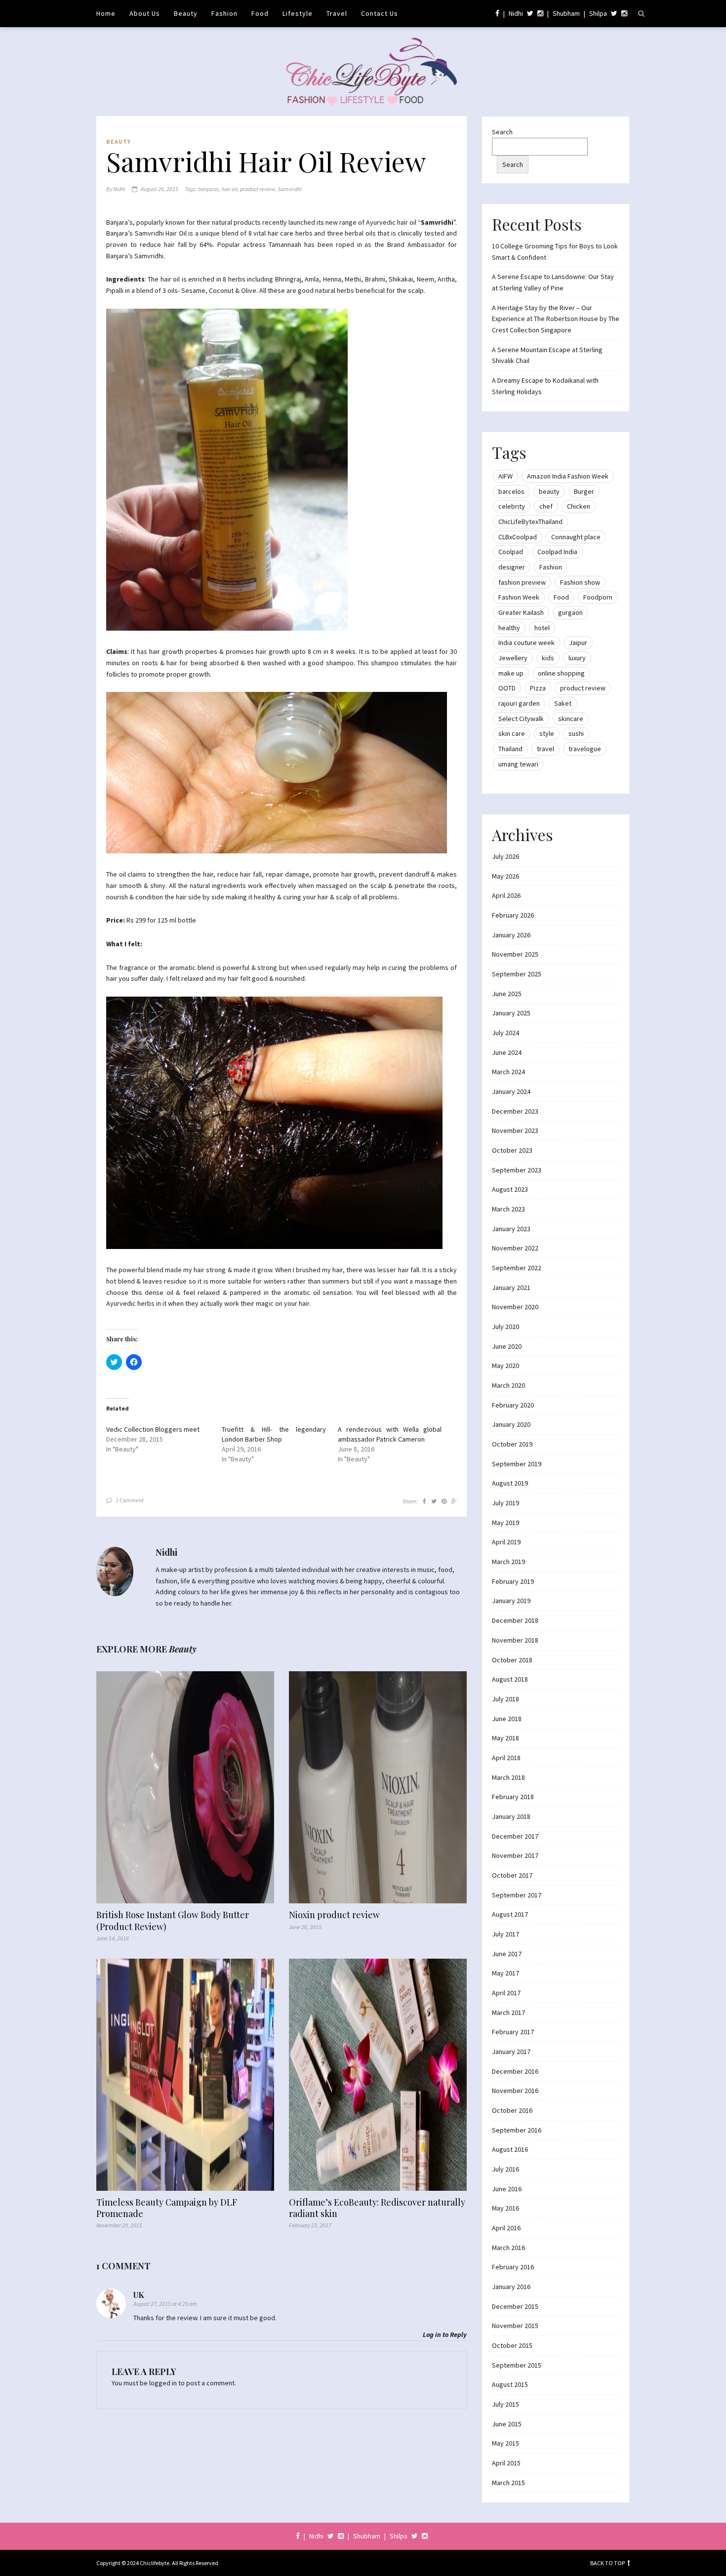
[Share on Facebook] (424, 1501)
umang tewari (518, 764)
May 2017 (505, 1973)
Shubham (566, 13)
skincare (571, 719)
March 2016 (508, 2248)
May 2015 (505, 2443)
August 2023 (510, 1189)
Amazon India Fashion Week (568, 476)
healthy (509, 628)
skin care (512, 733)
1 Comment (130, 1500)
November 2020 (515, 1307)
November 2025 (515, 954)
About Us (145, 13)
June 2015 (507, 2424)
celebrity (512, 506)
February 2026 (513, 915)
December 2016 (515, 2071)
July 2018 (505, 1699)
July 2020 (505, 1327)
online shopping (561, 673)
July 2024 (505, 1033)
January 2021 (511, 1288)
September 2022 (517, 1268)
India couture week (526, 643)
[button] (227, 470)
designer (512, 567)
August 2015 (510, 2384)
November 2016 (515, 2091)
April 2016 (506, 2228)
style (547, 733)
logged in (163, 2383)
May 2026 (505, 876)
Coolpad (511, 552)
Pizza (538, 688)
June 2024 (507, 1052)
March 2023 (508, 1209)
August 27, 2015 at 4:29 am (165, 2304)
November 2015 (515, 2326)
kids (548, 658)
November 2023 (515, 1130)
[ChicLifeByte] (363, 69)
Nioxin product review (334, 1915)
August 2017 (510, 1914)
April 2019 (506, 1542)
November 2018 (515, 1640)
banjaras (208, 189)
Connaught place (576, 537)
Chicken (579, 506)
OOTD (507, 688)
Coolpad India (557, 552)
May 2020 (505, 1366)
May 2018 (505, 1738)
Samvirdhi (290, 189)
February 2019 (513, 1581)
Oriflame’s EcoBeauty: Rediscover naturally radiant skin (377, 2208)
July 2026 (505, 856)
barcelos (511, 491)
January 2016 (511, 2287)
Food (260, 13)
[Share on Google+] (454, 1501)
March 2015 (508, 2483)
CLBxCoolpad (518, 537)
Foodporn (598, 597)
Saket (563, 703)
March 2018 (508, 1777)
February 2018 (513, 1797)
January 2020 (511, 1424)
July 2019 (505, 1503)
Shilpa (598, 13)
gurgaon (570, 612)
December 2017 (515, 1836)
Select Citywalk (521, 719)
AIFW (505, 476)
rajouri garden (519, 703)
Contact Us (380, 13)
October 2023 (512, 1150)
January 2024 (511, 1091)
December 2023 (515, 1111)
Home (106, 13)
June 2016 (507, 2189)
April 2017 (506, 1993)
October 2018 (512, 1660)
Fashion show (580, 582)
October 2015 (512, 2345)
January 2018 (511, 1816)
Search (502, 132)
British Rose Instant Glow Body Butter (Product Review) (173, 1921)
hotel (542, 628)
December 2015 (515, 2306)
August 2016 (510, 2149)
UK (139, 2295)
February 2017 (513, 2032)
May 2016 (505, 2208)
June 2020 (507, 1346)
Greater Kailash (521, 612)
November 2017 (515, 1855)
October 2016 (512, 2110)
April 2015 (506, 2463)
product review (258, 189)
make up (511, 673)
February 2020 (513, 1405)
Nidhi (516, 13)
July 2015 (505, 2404)
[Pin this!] (444, 1501)
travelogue (585, 749)
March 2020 (508, 1385)
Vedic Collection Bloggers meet (153, 1429)
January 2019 (511, 1601)
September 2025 (517, 974)
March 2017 (508, 2012)
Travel (337, 13)
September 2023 (517, 1170)
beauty (549, 491)
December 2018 (515, 1620)
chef (546, 506)
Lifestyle (298, 13)
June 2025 (507, 994)
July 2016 (505, 2169)
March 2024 (508, 1072)
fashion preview (522, 582)
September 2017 (517, 1895)
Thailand (510, 749)
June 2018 (507, 1719)
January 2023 (511, 1229)
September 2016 (517, 2130)
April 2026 (506, 895)
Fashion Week (519, 597)
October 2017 (512, 1875)
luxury (577, 658)
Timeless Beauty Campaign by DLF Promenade (167, 2208)
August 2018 (510, 1679)
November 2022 (515, 1248)
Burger (584, 491)
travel (545, 749)
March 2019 (508, 1562)
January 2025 (511, 1013)
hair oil (229, 189)
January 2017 (511, 2052)
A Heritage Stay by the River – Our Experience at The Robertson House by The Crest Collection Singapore (556, 319)
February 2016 (513, 2267)
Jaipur (578, 643)
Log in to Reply (445, 2334)
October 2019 (512, 1444)
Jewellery (513, 658)
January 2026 (511, 935)
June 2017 (507, 1954)
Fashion (224, 13)
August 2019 (510, 1483)
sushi (576, 733)
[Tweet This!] (434, 1501)
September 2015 (517, 2365)
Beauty (186, 13)
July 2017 (505, 1934)
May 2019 (505, 1523)
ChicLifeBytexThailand (530, 522)
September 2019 (517, 1464)
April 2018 (506, 1758)
